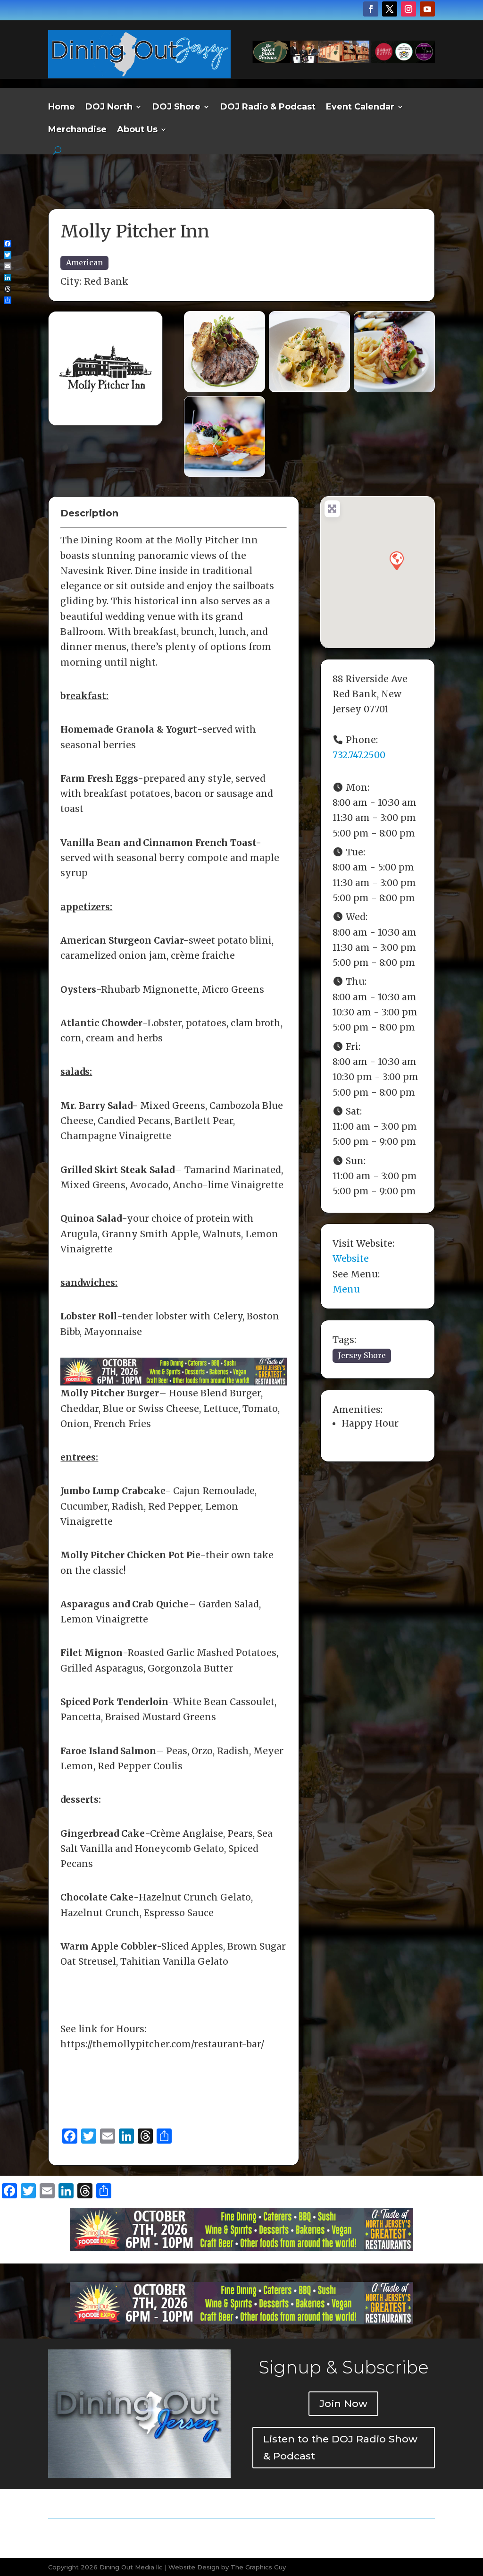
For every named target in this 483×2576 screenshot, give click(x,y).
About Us (137, 130)
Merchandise (77, 130)
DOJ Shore (176, 108)
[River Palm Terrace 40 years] (344, 60)
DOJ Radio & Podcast (268, 108)
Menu (346, 1289)
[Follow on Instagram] (408, 9)
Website (351, 1258)
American (84, 262)
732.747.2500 (359, 755)
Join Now (343, 2403)
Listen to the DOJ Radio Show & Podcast (340, 2447)
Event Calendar (360, 108)
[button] (396, 560)
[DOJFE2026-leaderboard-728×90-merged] (173, 1378)
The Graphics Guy (258, 2567)
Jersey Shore (362, 1355)
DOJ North (109, 108)
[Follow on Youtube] (427, 9)
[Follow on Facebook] (371, 9)
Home (62, 108)
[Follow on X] (390, 9)
